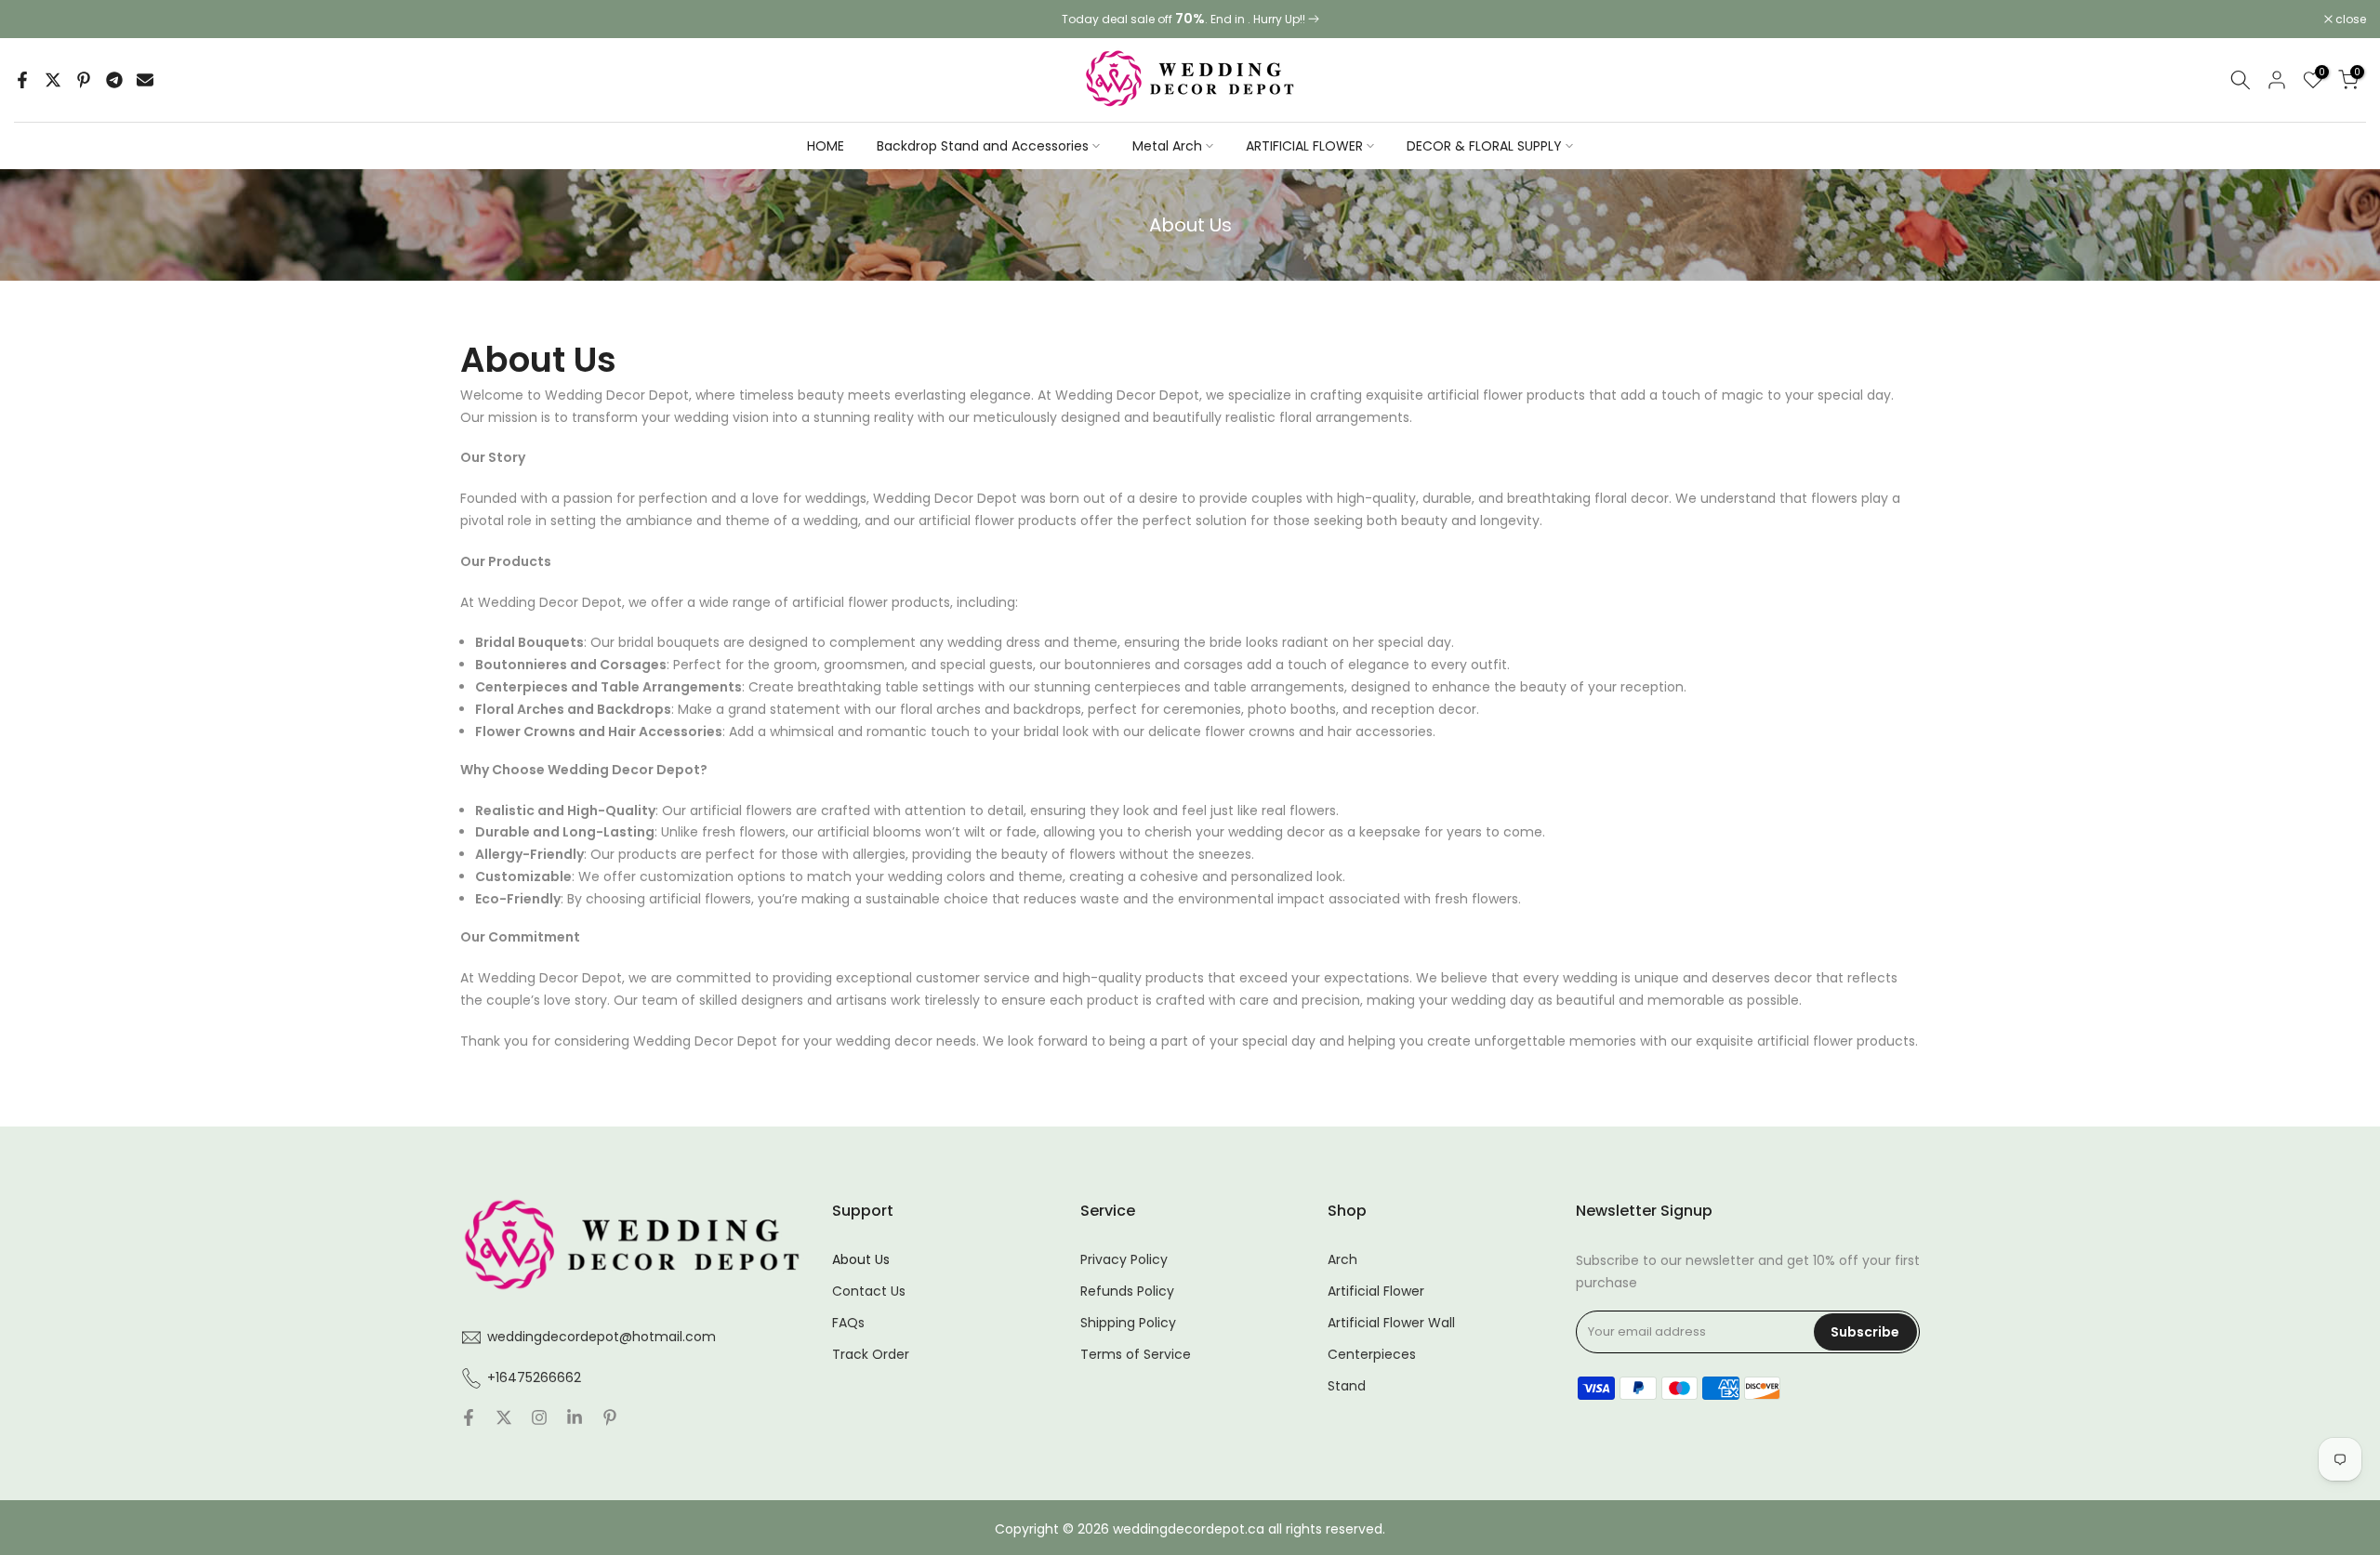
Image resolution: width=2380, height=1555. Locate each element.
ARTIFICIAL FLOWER (1304, 146)
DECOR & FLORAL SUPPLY (1484, 146)
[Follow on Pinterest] (610, 1419)
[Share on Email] (145, 80)
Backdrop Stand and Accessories (983, 146)
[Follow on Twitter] (504, 1419)
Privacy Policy (1124, 1260)
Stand (1347, 1386)
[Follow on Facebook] (469, 1419)
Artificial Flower (1376, 1291)
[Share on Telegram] (114, 80)
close (39, 20)
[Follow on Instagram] (539, 1419)
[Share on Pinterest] (84, 80)
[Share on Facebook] (22, 80)
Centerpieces (1372, 1355)
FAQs (848, 1323)
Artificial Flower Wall (1391, 1323)
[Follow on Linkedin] (575, 1419)
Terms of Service (1136, 1355)
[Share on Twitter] (53, 80)
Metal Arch (1167, 146)
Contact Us (869, 1291)
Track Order (871, 1355)
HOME (826, 146)
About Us (861, 1260)
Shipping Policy (1128, 1323)
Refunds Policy (1127, 1291)
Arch (1342, 1260)
